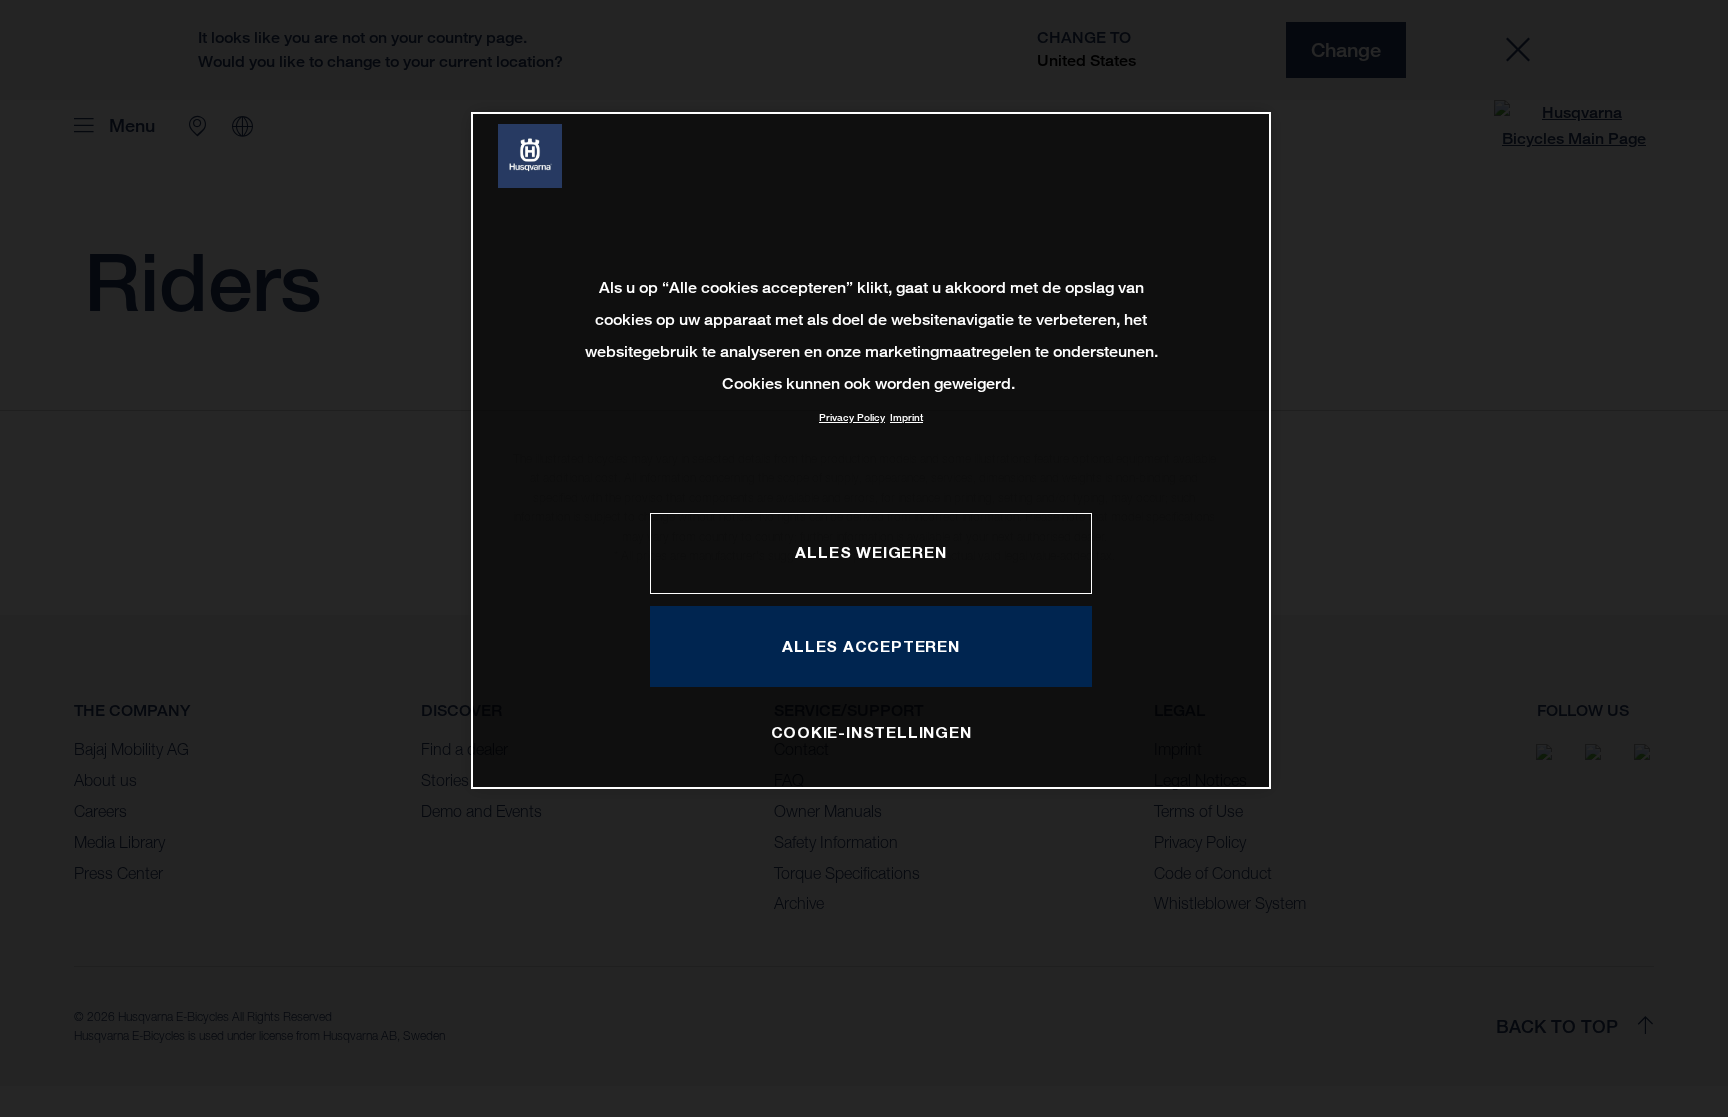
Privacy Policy (852, 417)
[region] (871, 450)
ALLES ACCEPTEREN (871, 646)
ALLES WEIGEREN (870, 552)
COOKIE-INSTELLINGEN (871, 732)
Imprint (906, 417)
